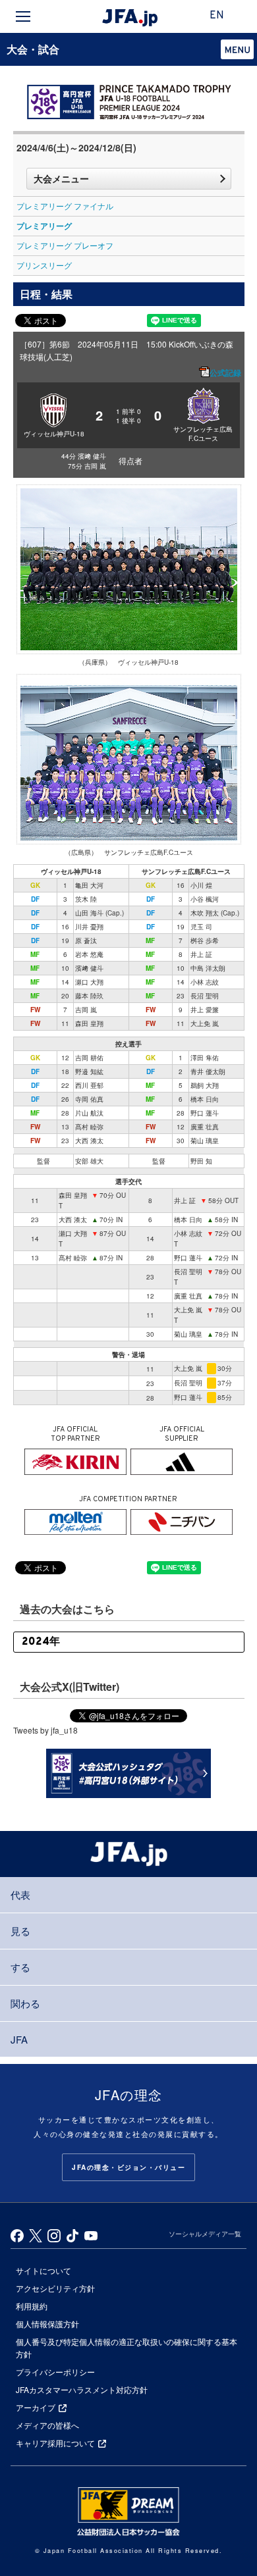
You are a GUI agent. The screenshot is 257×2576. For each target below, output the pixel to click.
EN (217, 16)
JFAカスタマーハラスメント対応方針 (82, 2389)
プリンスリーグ (44, 265)
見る (20, 1931)
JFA (19, 2039)
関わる (25, 2003)
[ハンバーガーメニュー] (23, 16)
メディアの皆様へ (47, 2425)
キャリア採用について (55, 2443)
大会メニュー (61, 178)
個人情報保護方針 (47, 2324)
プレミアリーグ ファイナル (65, 206)
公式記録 (225, 373)
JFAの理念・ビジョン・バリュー (128, 2167)
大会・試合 (33, 49)
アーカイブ (36, 2407)
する (20, 1967)
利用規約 (32, 2306)
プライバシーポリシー (55, 2372)
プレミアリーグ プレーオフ (65, 245)
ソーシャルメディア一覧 (205, 2234)
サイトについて (43, 2270)
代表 (20, 1894)
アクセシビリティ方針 (55, 2288)
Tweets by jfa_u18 (45, 1730)
